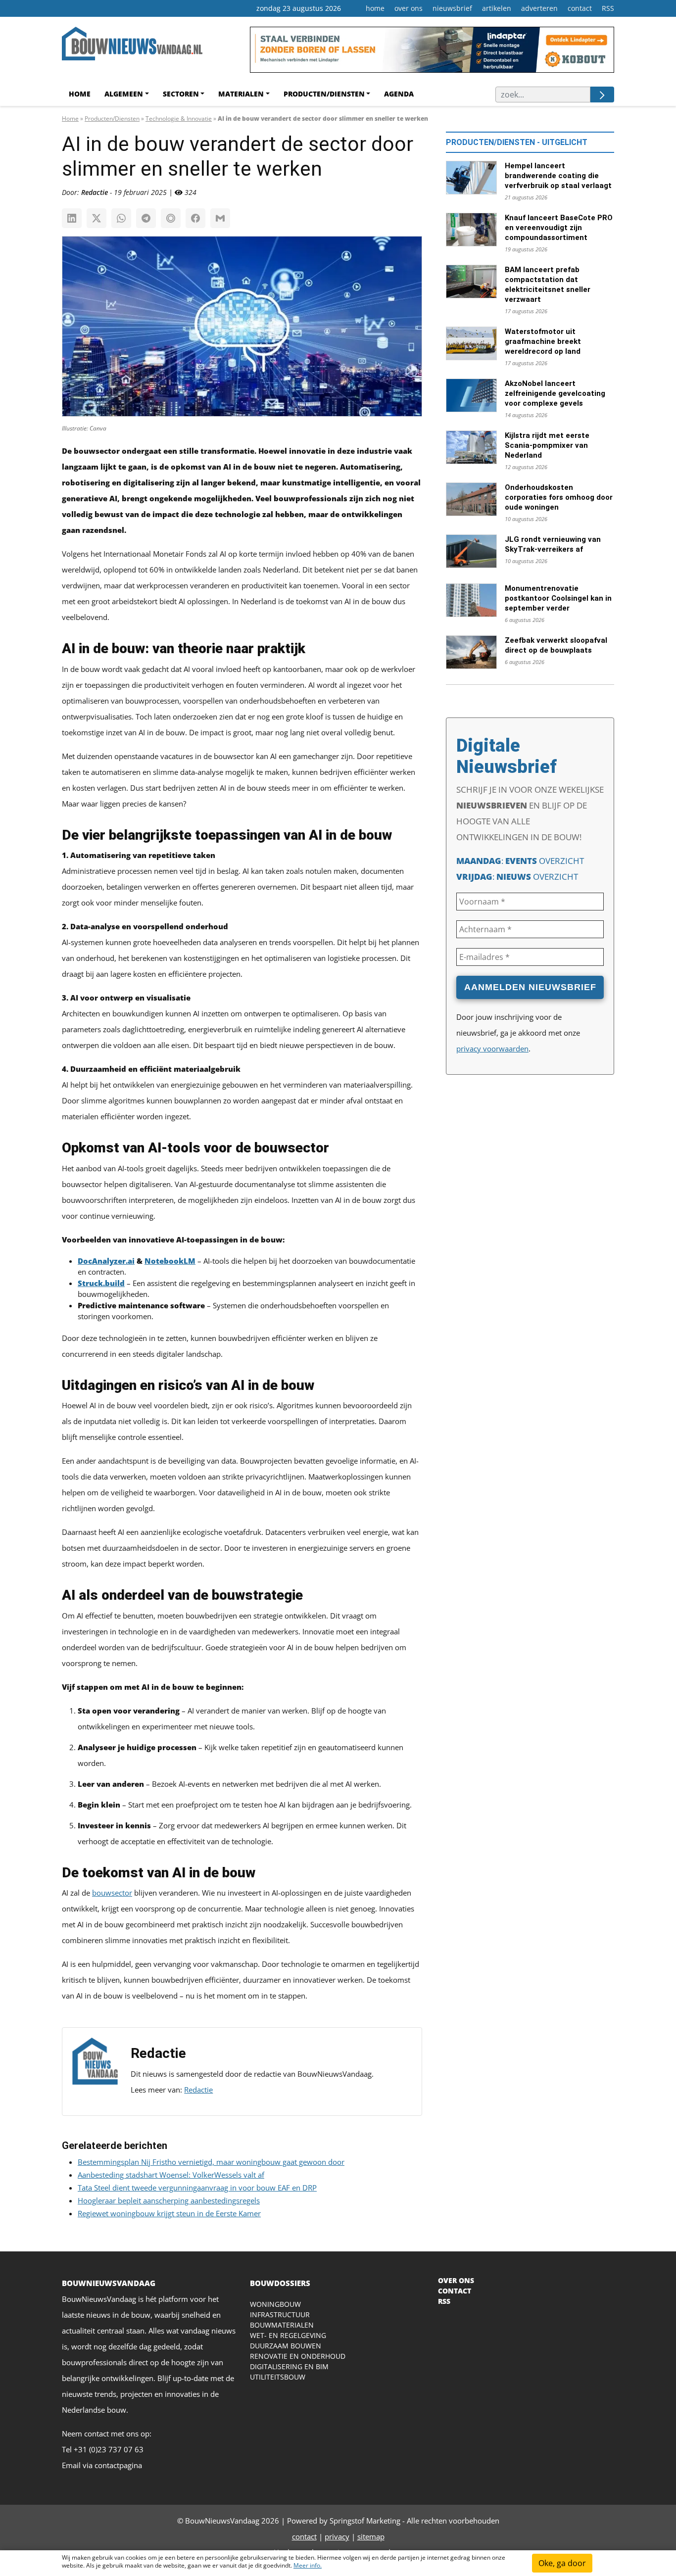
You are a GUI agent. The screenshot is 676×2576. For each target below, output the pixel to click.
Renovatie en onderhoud (298, 2356)
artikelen (497, 8)
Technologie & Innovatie (179, 119)
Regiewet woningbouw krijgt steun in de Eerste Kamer (169, 2213)
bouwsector (112, 1893)
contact (580, 8)
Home (80, 94)
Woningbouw (275, 2304)
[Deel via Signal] (171, 218)
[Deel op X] (97, 218)
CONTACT (455, 2291)
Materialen (241, 94)
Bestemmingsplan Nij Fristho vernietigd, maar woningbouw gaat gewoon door (211, 2162)
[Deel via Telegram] (146, 218)
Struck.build (101, 1283)
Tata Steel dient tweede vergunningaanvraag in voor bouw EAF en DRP (197, 2188)
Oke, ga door (562, 2563)
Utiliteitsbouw (278, 2377)
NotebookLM (170, 1261)
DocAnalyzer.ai (106, 1261)
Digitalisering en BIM (289, 2366)
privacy (337, 2536)
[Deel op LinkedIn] (72, 218)
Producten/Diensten (324, 94)
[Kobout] (432, 53)
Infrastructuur (280, 2314)
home (375, 8)
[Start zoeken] (602, 95)
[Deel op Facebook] (195, 218)
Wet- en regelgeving (288, 2335)
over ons (409, 8)
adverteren (539, 8)
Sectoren (181, 94)
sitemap (371, 2536)
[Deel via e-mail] (220, 218)
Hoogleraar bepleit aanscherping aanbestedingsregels (169, 2200)
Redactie (198, 2090)
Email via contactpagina (102, 2465)
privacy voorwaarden (492, 1049)
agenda (399, 94)
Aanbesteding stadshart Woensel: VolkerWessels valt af (171, 2175)
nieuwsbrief (452, 8)
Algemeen (124, 94)
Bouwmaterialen (282, 2325)
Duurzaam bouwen (286, 2346)
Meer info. (308, 2565)
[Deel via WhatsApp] (121, 218)
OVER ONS (456, 2280)
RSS (608, 8)
